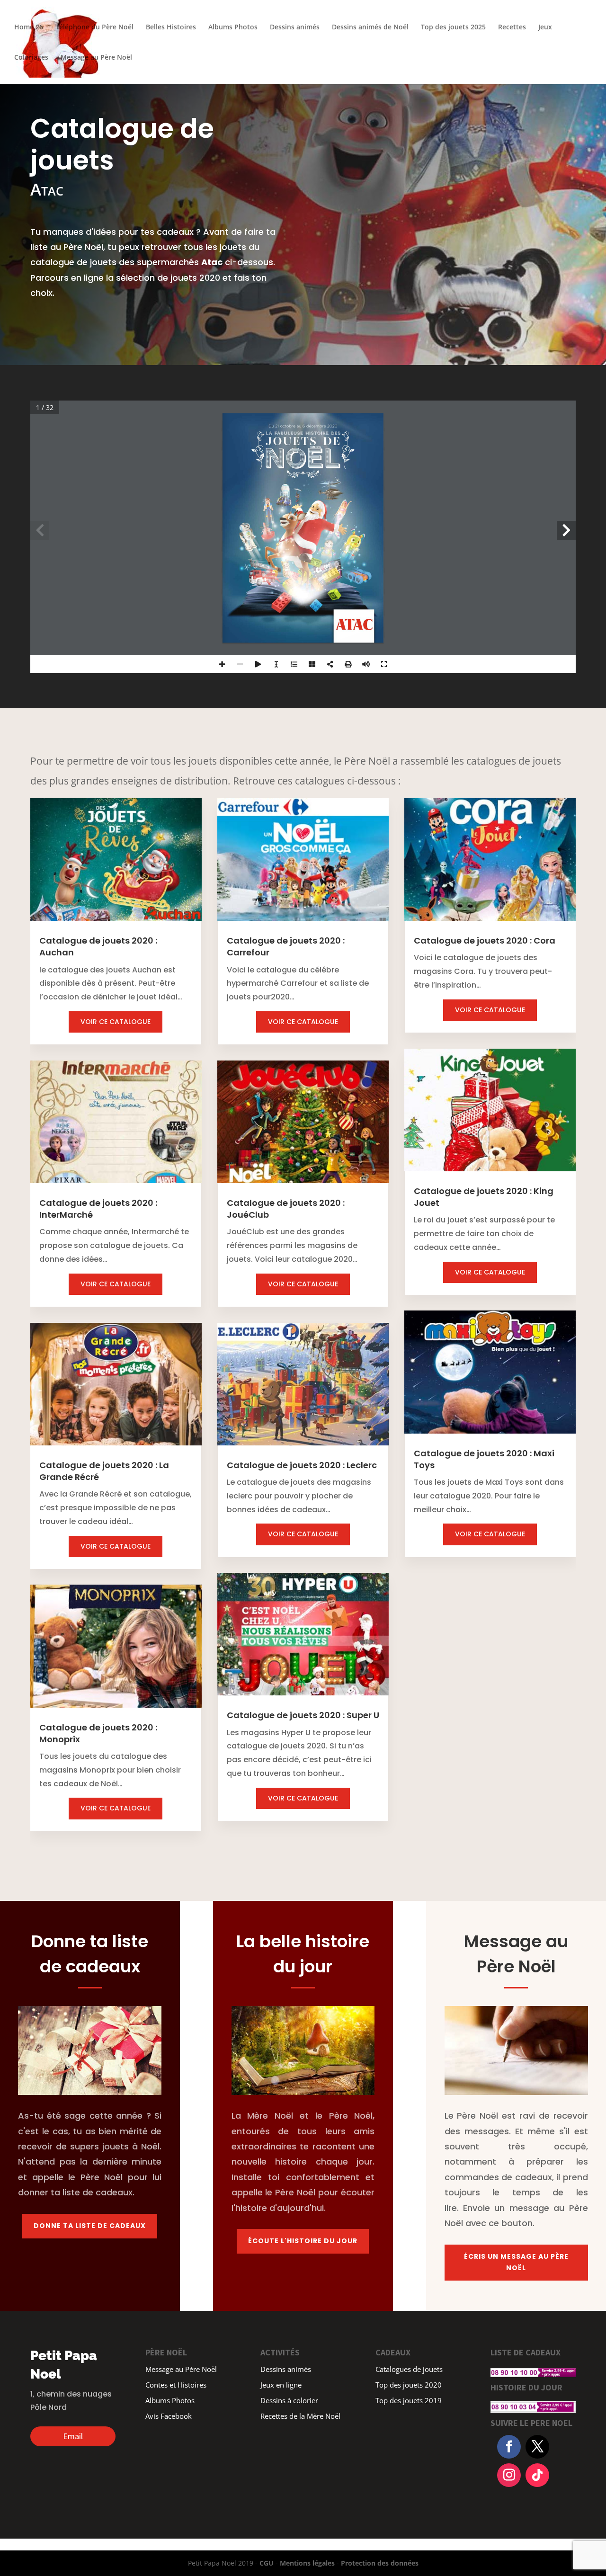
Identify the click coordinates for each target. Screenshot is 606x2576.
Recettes (512, 27)
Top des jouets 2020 (409, 2386)
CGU (267, 2563)
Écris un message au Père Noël (516, 2262)
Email (73, 2436)
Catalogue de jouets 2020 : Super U (303, 1715)
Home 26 (29, 27)
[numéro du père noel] (533, 2368)
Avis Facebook (169, 2417)
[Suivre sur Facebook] (509, 2447)
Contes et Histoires (176, 2386)
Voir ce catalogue (116, 1022)
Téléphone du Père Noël (94, 27)
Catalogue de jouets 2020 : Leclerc (302, 1465)
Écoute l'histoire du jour (303, 2241)
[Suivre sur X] (537, 2447)
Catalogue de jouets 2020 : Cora (485, 940)
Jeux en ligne (281, 2386)
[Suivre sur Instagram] (509, 2475)
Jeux (545, 27)
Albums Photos (233, 27)
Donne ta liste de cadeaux (90, 2226)
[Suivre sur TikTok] (537, 2475)
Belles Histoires (171, 27)
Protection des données (380, 2563)
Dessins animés (295, 27)
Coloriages (31, 58)
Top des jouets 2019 (409, 2401)
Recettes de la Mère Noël (300, 2417)
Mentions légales (307, 2563)
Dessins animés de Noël (370, 27)
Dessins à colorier (289, 2401)
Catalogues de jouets (409, 2370)
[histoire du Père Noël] (533, 2403)
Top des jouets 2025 (453, 27)
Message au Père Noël (96, 58)
